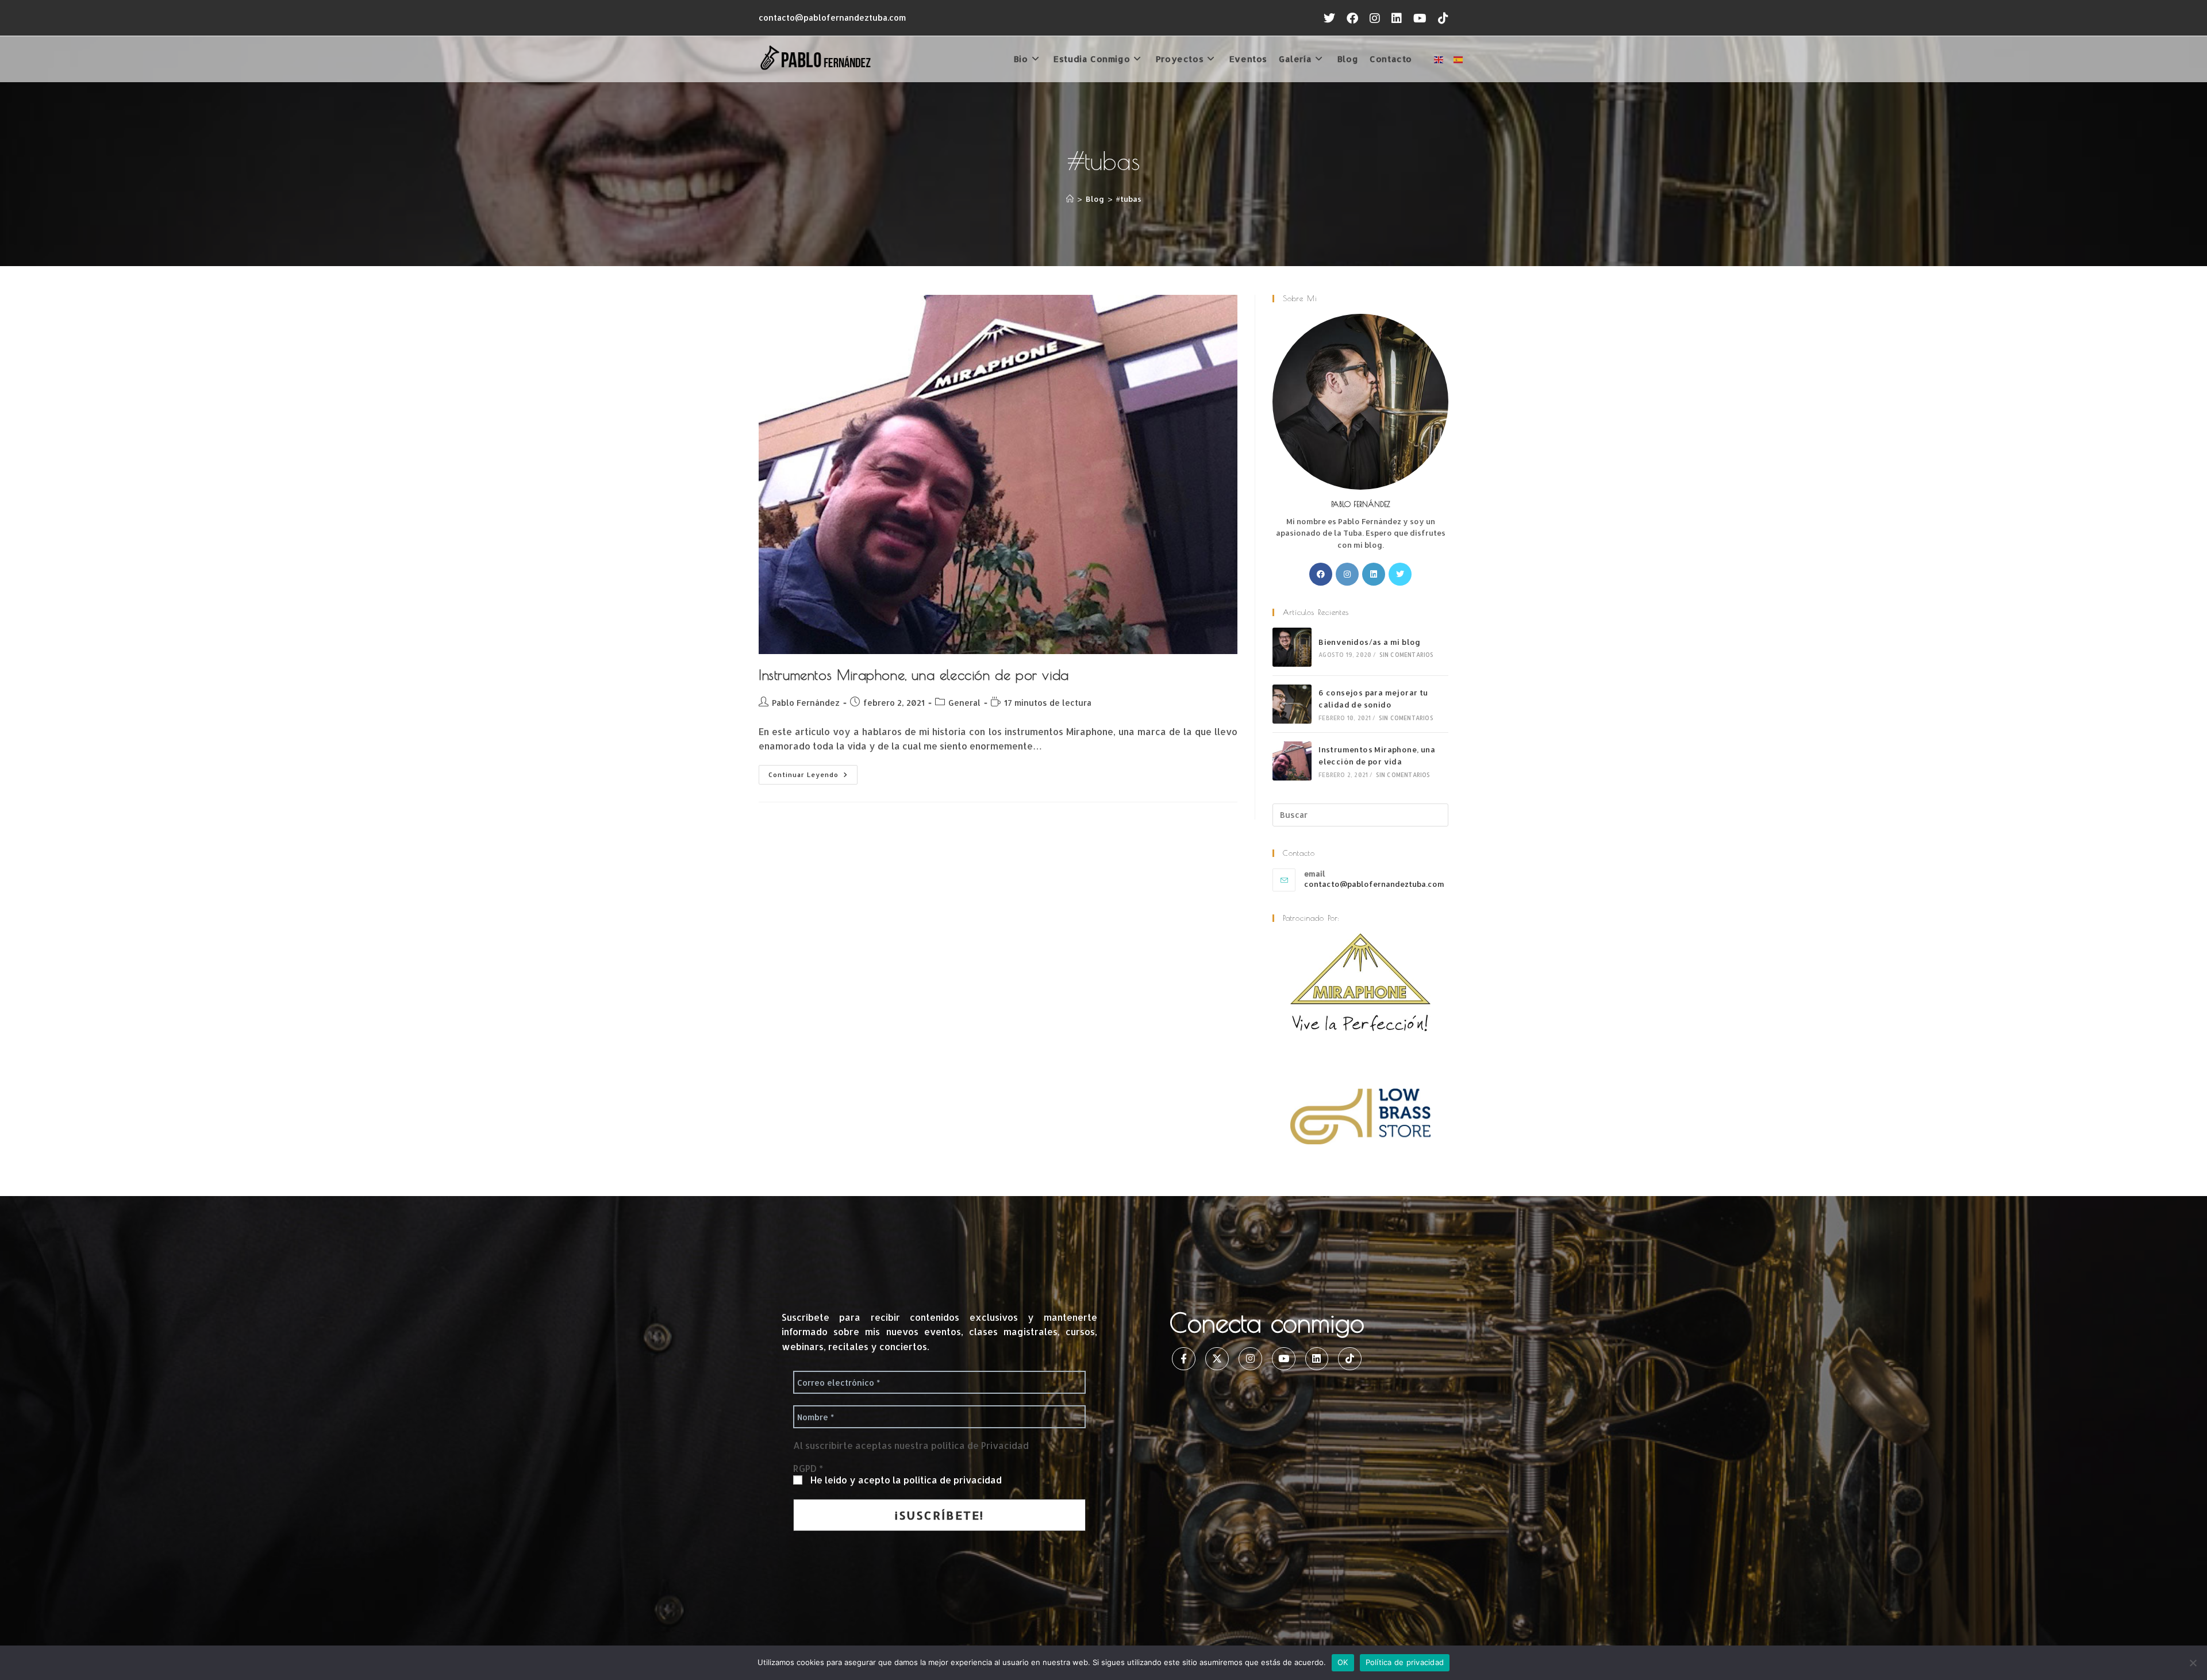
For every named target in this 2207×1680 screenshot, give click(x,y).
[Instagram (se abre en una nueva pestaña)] (1375, 18)
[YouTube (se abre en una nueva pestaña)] (1420, 18)
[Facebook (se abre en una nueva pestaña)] (1352, 18)
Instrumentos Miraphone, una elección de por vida (914, 675)
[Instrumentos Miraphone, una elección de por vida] (1292, 761)
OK (1343, 1662)
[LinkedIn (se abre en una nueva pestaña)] (1397, 18)
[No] (2193, 1663)
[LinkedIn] (1374, 574)
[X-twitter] (1217, 1359)
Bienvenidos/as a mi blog (1370, 642)
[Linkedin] (1317, 1359)
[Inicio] (1070, 199)
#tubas (1129, 199)
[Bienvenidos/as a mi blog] (1292, 647)
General (964, 703)
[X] (1400, 574)
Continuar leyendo (813, 772)
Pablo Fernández (806, 703)
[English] (1439, 58)
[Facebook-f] (1184, 1359)
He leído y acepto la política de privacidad (906, 1480)
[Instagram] (1347, 574)
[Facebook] (1321, 574)
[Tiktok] (1350, 1359)
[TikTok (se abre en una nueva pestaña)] (1440, 18)
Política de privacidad (1405, 1662)
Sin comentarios (1407, 655)
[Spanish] (1459, 58)
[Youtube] (1284, 1359)
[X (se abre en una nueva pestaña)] (1329, 18)
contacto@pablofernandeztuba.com (832, 18)
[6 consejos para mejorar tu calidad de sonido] (1292, 704)
